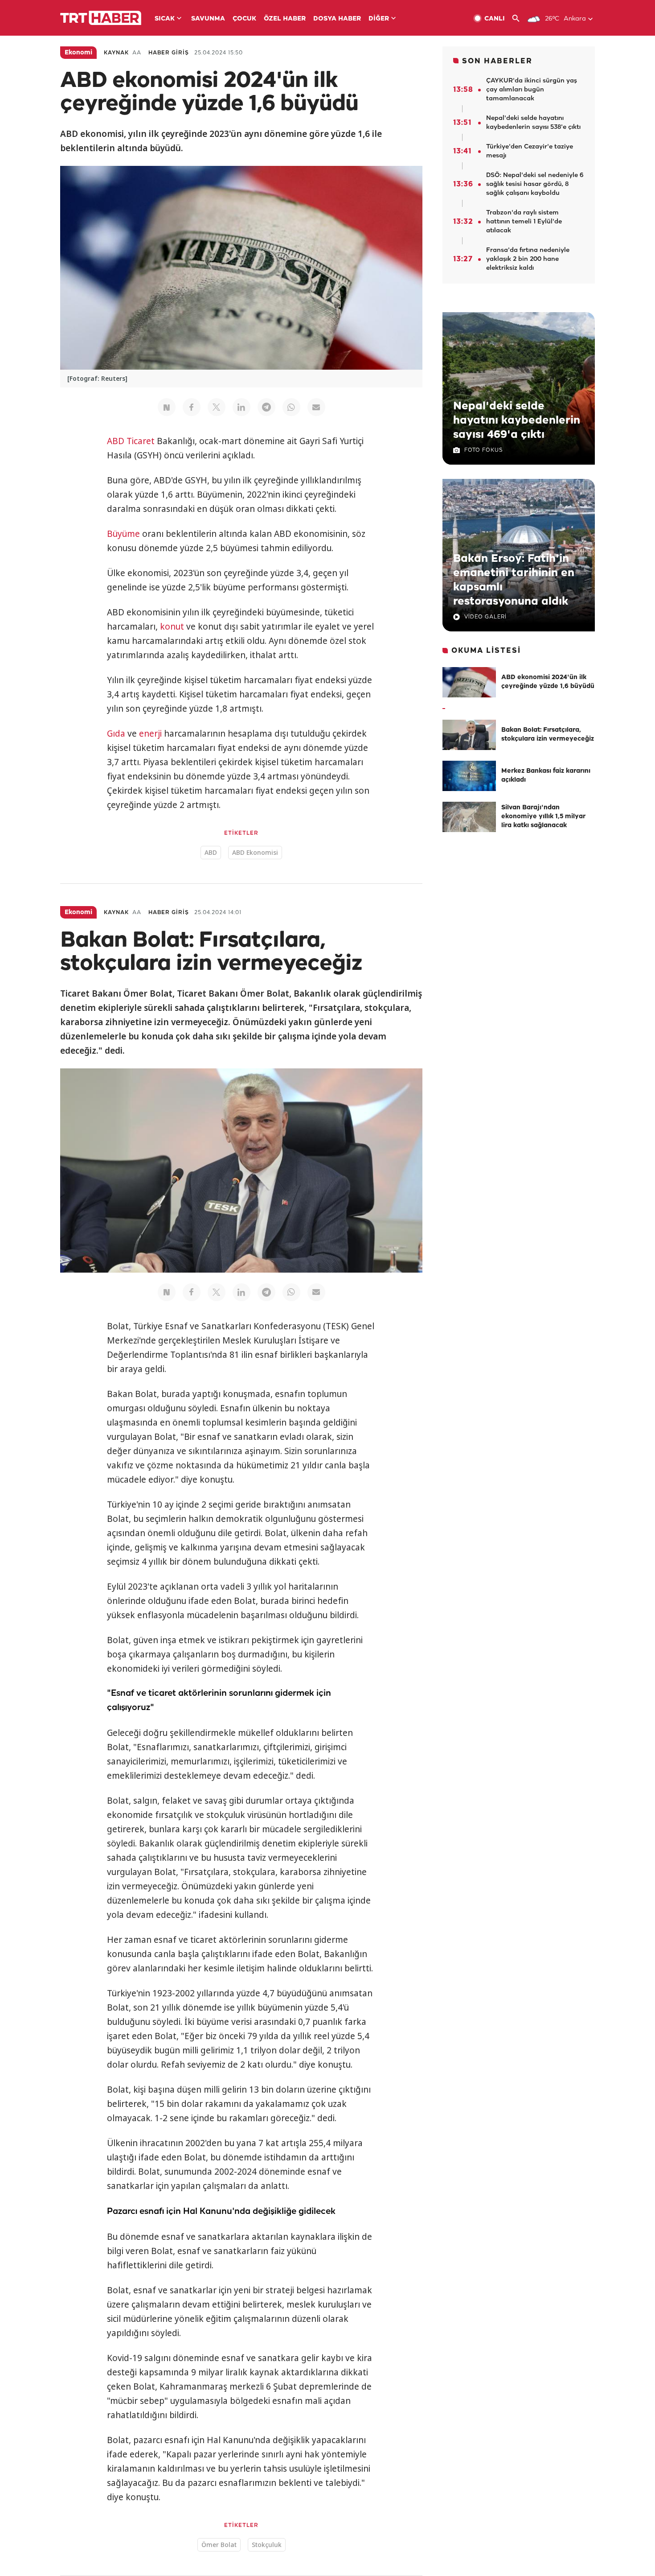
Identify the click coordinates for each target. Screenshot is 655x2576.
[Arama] (519, 19)
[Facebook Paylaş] (192, 407)
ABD (116, 441)
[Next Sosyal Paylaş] (167, 407)
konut (172, 626)
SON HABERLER (497, 61)
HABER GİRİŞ (169, 53)
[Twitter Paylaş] (217, 407)
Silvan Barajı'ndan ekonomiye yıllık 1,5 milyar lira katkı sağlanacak (543, 817)
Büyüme (123, 534)
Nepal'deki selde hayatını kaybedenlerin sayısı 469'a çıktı (517, 420)
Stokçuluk (267, 2545)
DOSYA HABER (337, 19)
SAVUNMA (208, 19)
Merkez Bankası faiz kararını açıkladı (546, 776)
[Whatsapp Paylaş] (291, 407)
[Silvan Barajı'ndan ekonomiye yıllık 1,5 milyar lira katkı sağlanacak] (469, 817)
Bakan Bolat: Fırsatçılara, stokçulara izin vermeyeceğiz (548, 735)
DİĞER (379, 19)
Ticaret (141, 441)
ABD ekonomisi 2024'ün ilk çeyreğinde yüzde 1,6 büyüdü (548, 682)
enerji (150, 734)
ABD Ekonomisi (255, 852)
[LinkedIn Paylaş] (242, 407)
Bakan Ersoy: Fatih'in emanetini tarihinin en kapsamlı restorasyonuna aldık (514, 580)
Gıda (116, 734)
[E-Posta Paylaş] (316, 407)
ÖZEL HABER (285, 19)
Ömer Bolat (219, 2545)
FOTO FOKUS (483, 450)
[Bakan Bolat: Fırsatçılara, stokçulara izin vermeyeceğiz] (469, 735)
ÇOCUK (244, 19)
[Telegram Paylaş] (266, 407)
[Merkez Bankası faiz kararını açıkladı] (469, 776)
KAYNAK (116, 53)
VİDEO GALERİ (485, 617)
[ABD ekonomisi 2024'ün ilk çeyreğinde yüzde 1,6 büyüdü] (469, 682)
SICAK (165, 19)
